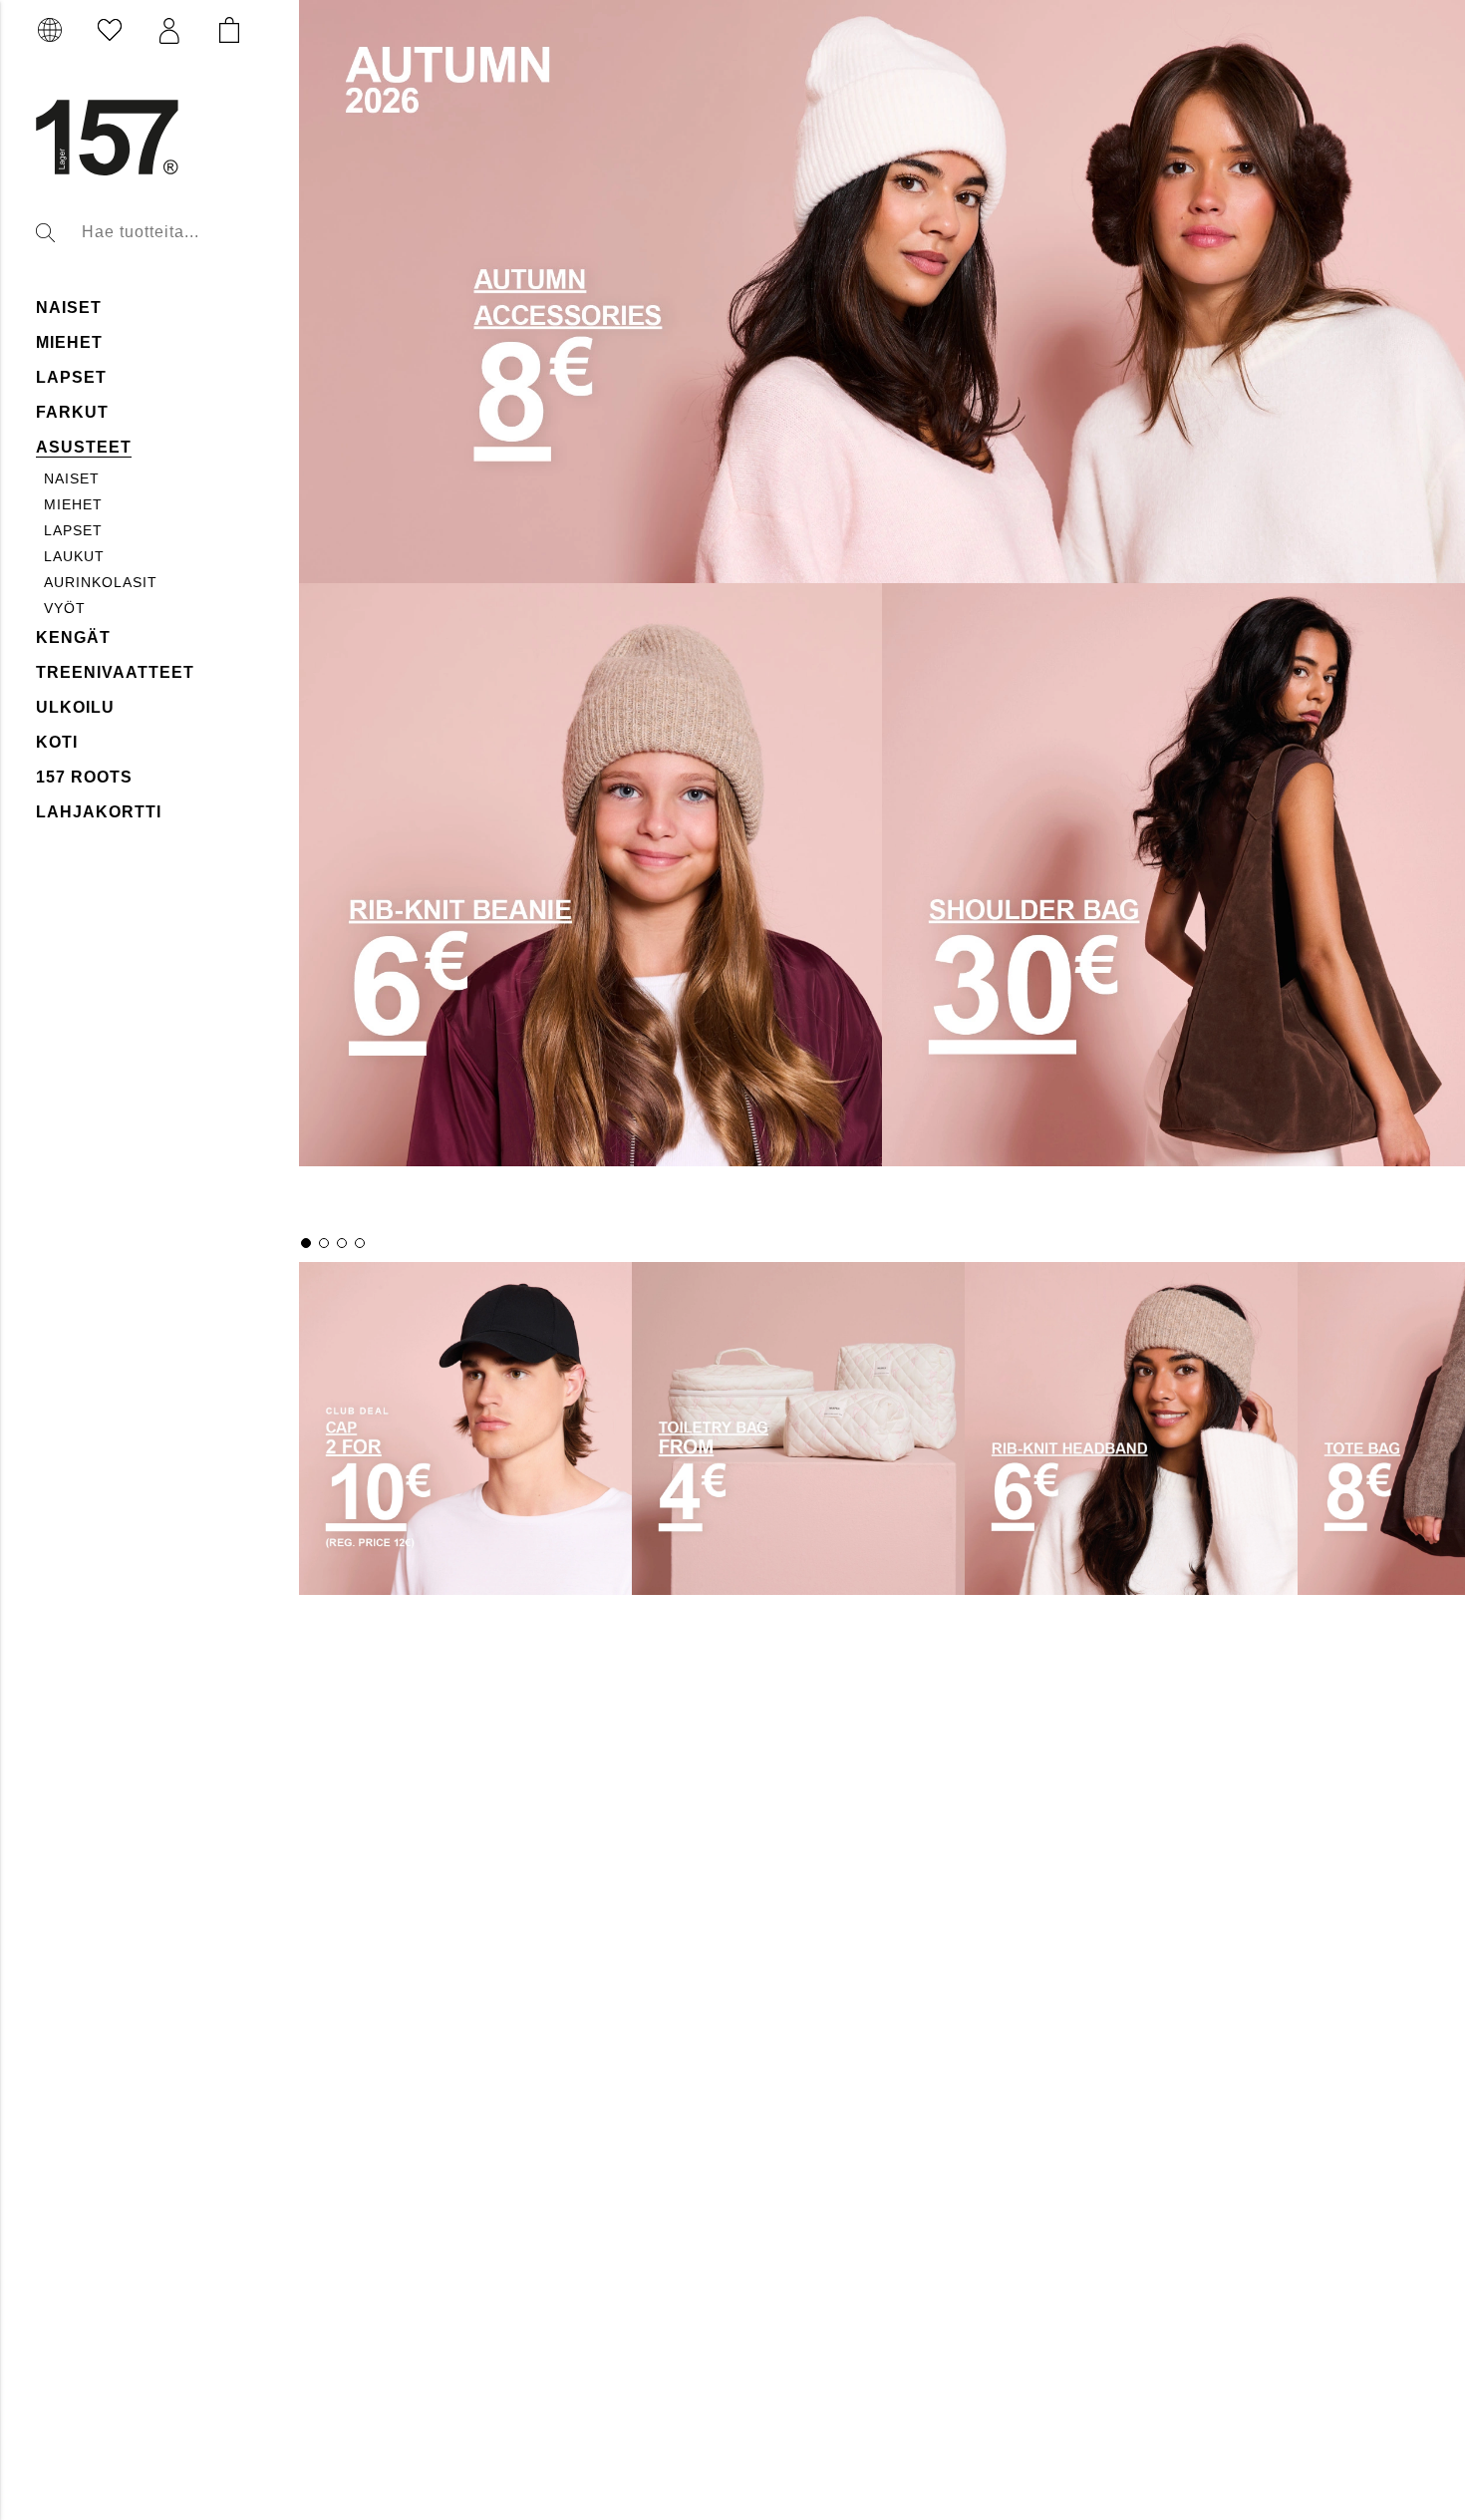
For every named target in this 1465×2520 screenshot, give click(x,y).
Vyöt (65, 608)
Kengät (73, 637)
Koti (57, 742)
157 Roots (84, 777)
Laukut (74, 556)
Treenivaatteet (115, 672)
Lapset (71, 377)
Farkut (72, 412)
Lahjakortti (99, 812)
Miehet (69, 342)
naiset (69, 308)
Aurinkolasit (101, 582)
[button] (169, 31)
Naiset (72, 478)
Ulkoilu (75, 707)
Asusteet (84, 447)
